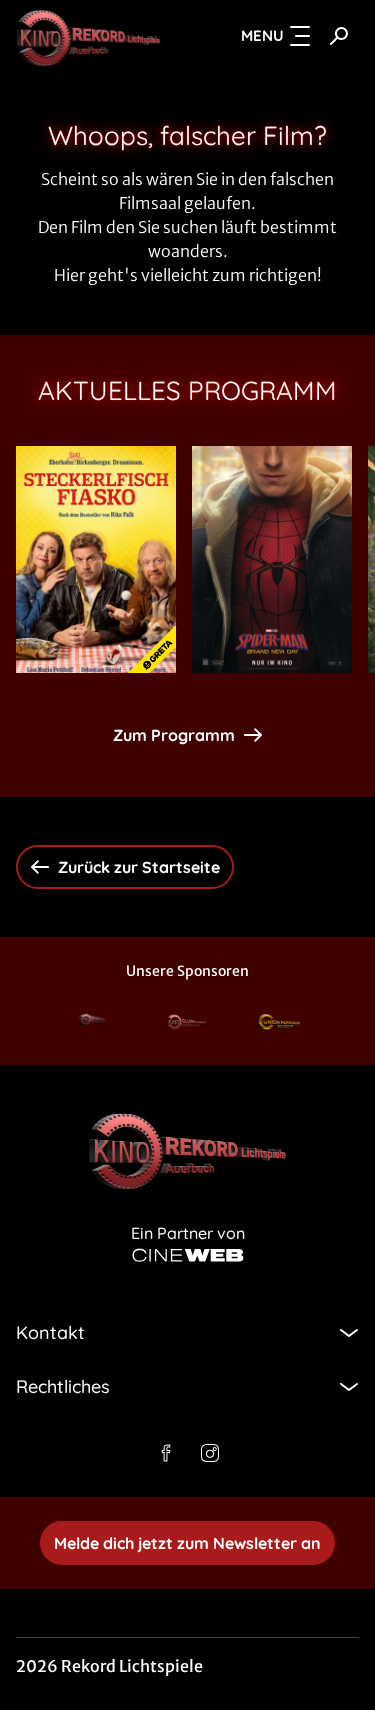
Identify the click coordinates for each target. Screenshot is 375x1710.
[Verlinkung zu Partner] (94, 1023)
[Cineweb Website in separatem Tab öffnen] (188, 1255)
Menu (262, 35)
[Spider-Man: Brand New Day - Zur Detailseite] (272, 559)
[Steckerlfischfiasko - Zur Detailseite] (96, 559)
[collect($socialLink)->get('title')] (166, 1453)
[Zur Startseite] (88, 36)
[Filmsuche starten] (339, 36)
